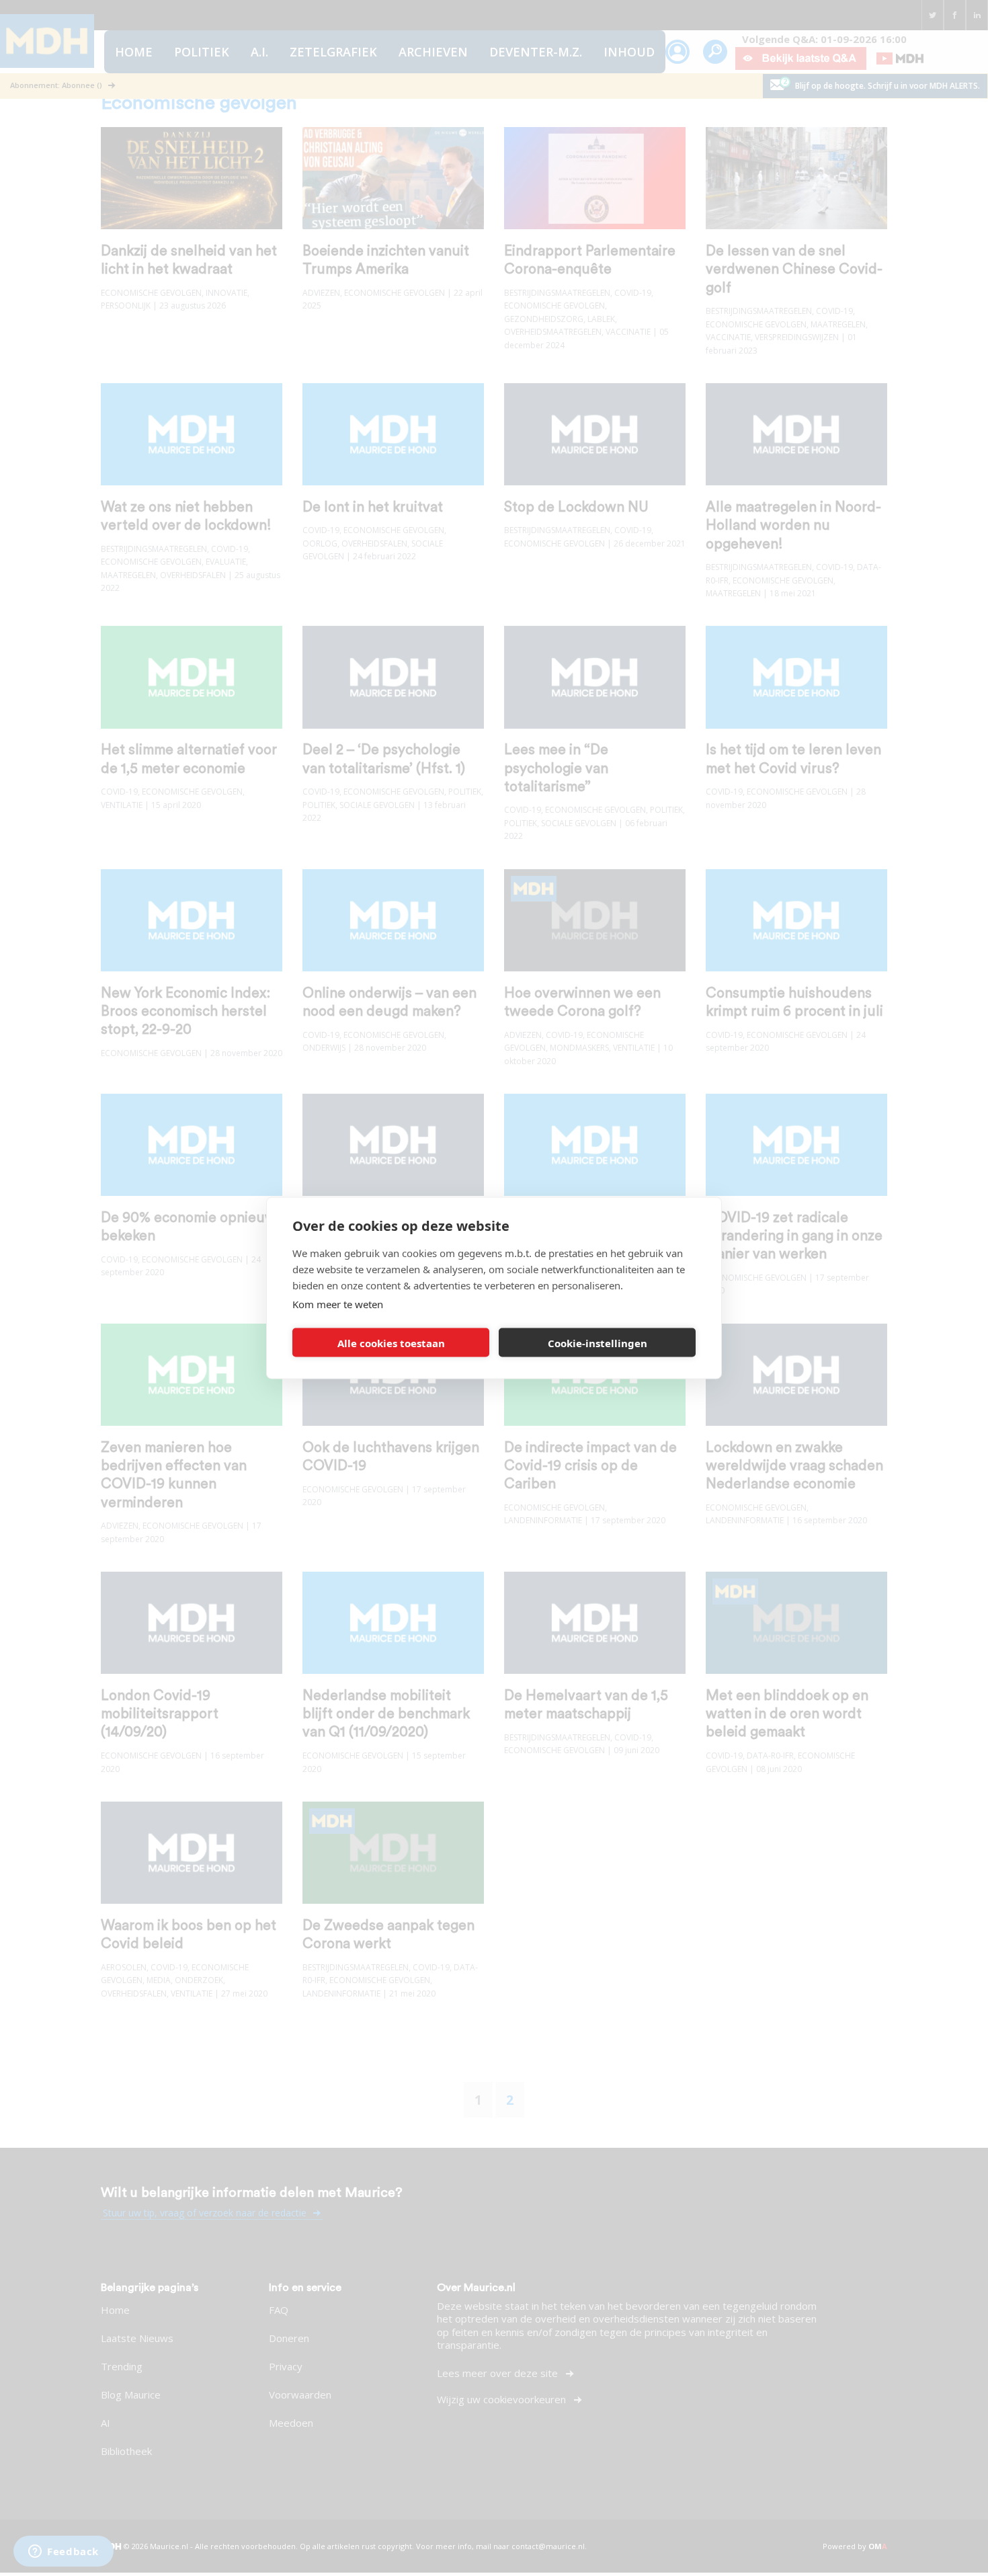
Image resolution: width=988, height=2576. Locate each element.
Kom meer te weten (338, 1304)
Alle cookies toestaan (391, 1342)
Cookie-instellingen (598, 1342)
